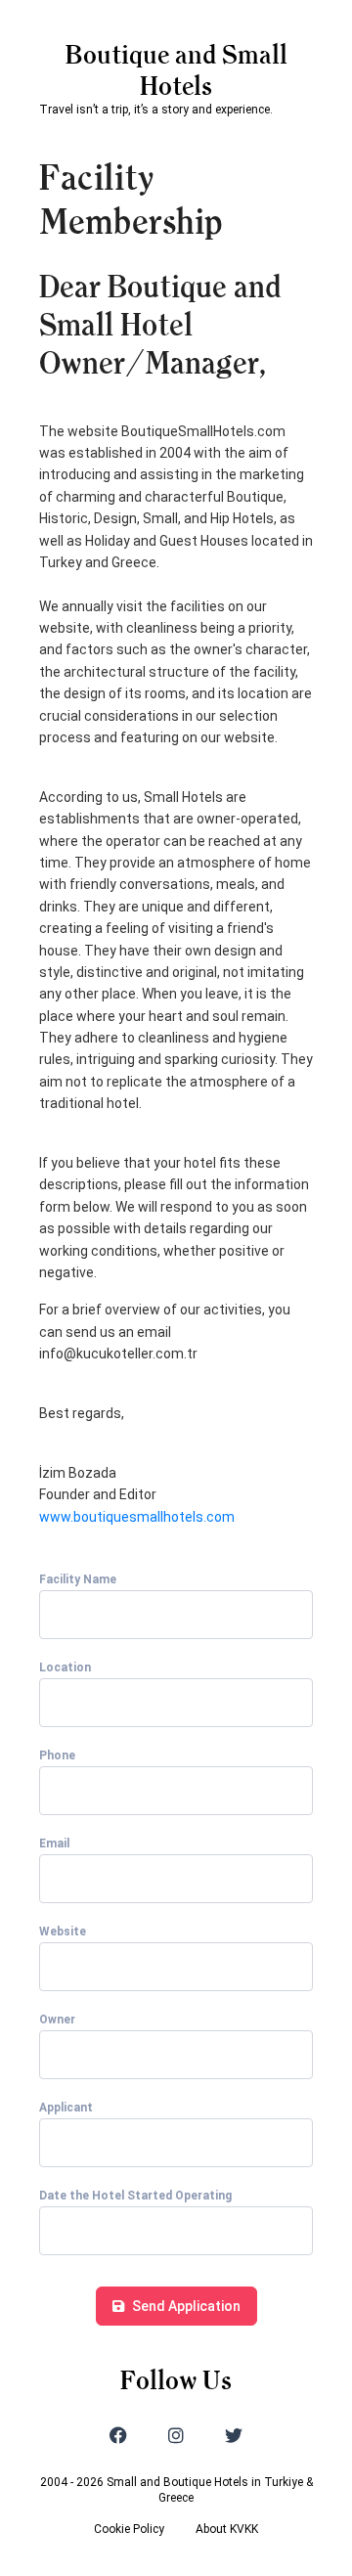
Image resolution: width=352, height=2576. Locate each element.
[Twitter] (234, 2435)
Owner (57, 2020)
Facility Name (78, 1579)
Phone (57, 1755)
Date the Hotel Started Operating (135, 2196)
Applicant (66, 2108)
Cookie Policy (129, 2529)
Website (63, 1932)
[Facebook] (118, 2435)
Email (54, 1843)
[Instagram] (176, 2435)
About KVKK (227, 2529)
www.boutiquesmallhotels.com (137, 1517)
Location (65, 1667)
